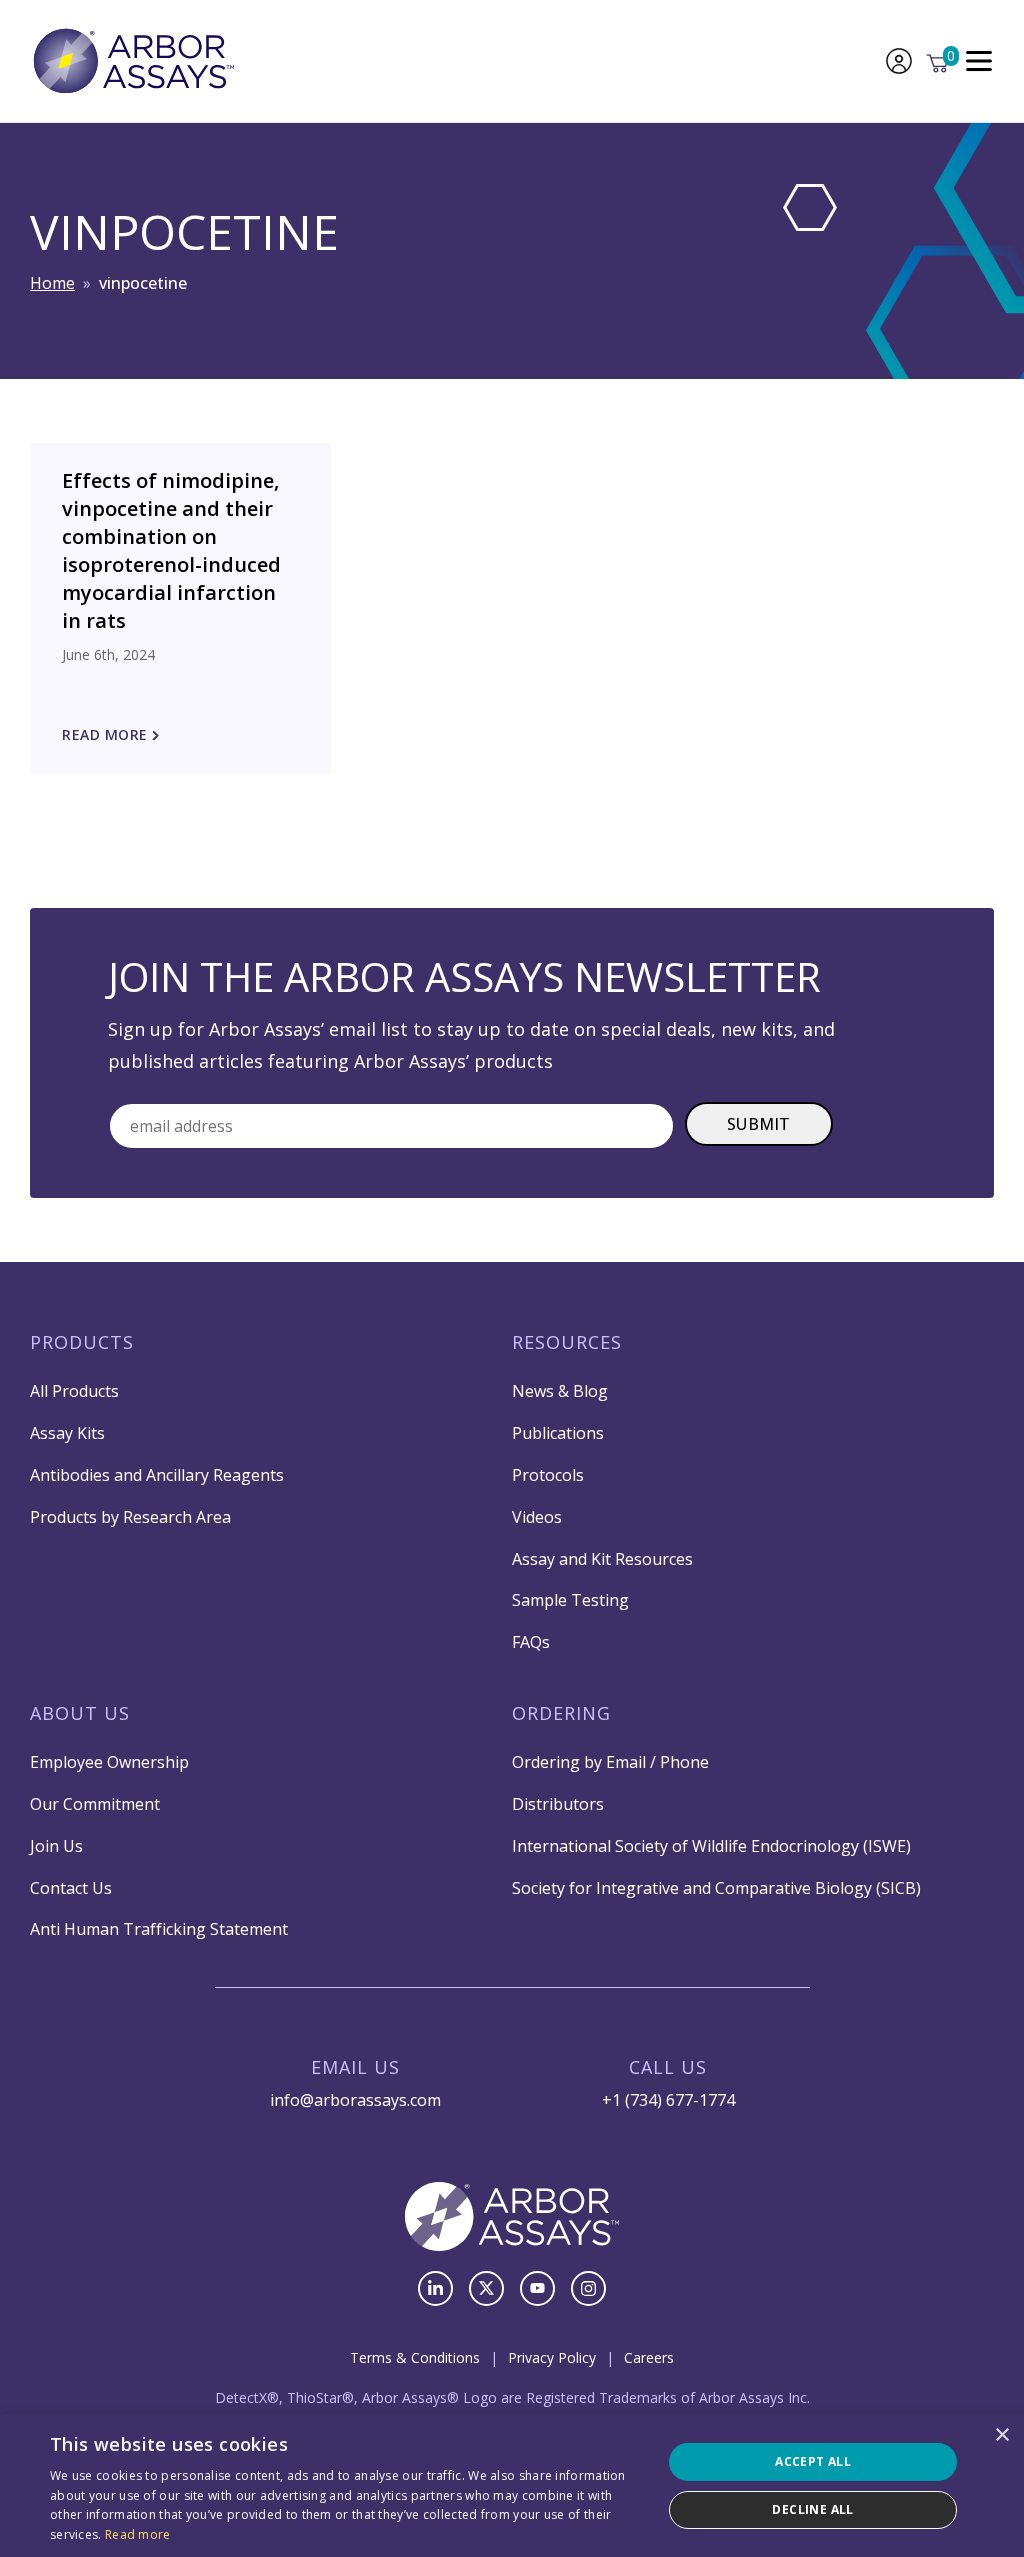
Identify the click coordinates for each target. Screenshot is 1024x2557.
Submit (759, 1124)
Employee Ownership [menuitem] (109, 1762)
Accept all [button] (813, 2461)
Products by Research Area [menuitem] (130, 1517)
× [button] (1001, 2435)
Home (52, 283)
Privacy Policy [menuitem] (552, 2357)
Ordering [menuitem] (561, 1713)
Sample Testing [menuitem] (570, 1600)
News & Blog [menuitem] (560, 1391)
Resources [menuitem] (567, 1342)
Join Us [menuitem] (56, 1846)
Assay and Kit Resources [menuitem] (602, 1559)
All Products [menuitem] (74, 1391)
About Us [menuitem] (80, 1713)
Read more (138, 2534)
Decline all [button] (812, 2509)
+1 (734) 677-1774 (668, 2100)
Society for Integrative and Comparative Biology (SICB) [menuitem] (716, 1888)
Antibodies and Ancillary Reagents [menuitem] (157, 1475)
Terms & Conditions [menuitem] (415, 2357)
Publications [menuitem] (558, 1433)
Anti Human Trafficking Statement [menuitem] (159, 1929)
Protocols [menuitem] (548, 1475)
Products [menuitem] (82, 1342)
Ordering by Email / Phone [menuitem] (610, 1762)
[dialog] (512, 2485)
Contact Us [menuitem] (71, 1888)
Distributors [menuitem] (558, 1804)
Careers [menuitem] (649, 2357)
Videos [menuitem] (537, 1517)
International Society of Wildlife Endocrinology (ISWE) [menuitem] (711, 1846)
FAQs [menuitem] (531, 1642)
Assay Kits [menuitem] (67, 1433)
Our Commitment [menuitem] (95, 1804)
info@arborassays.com (355, 2100)
